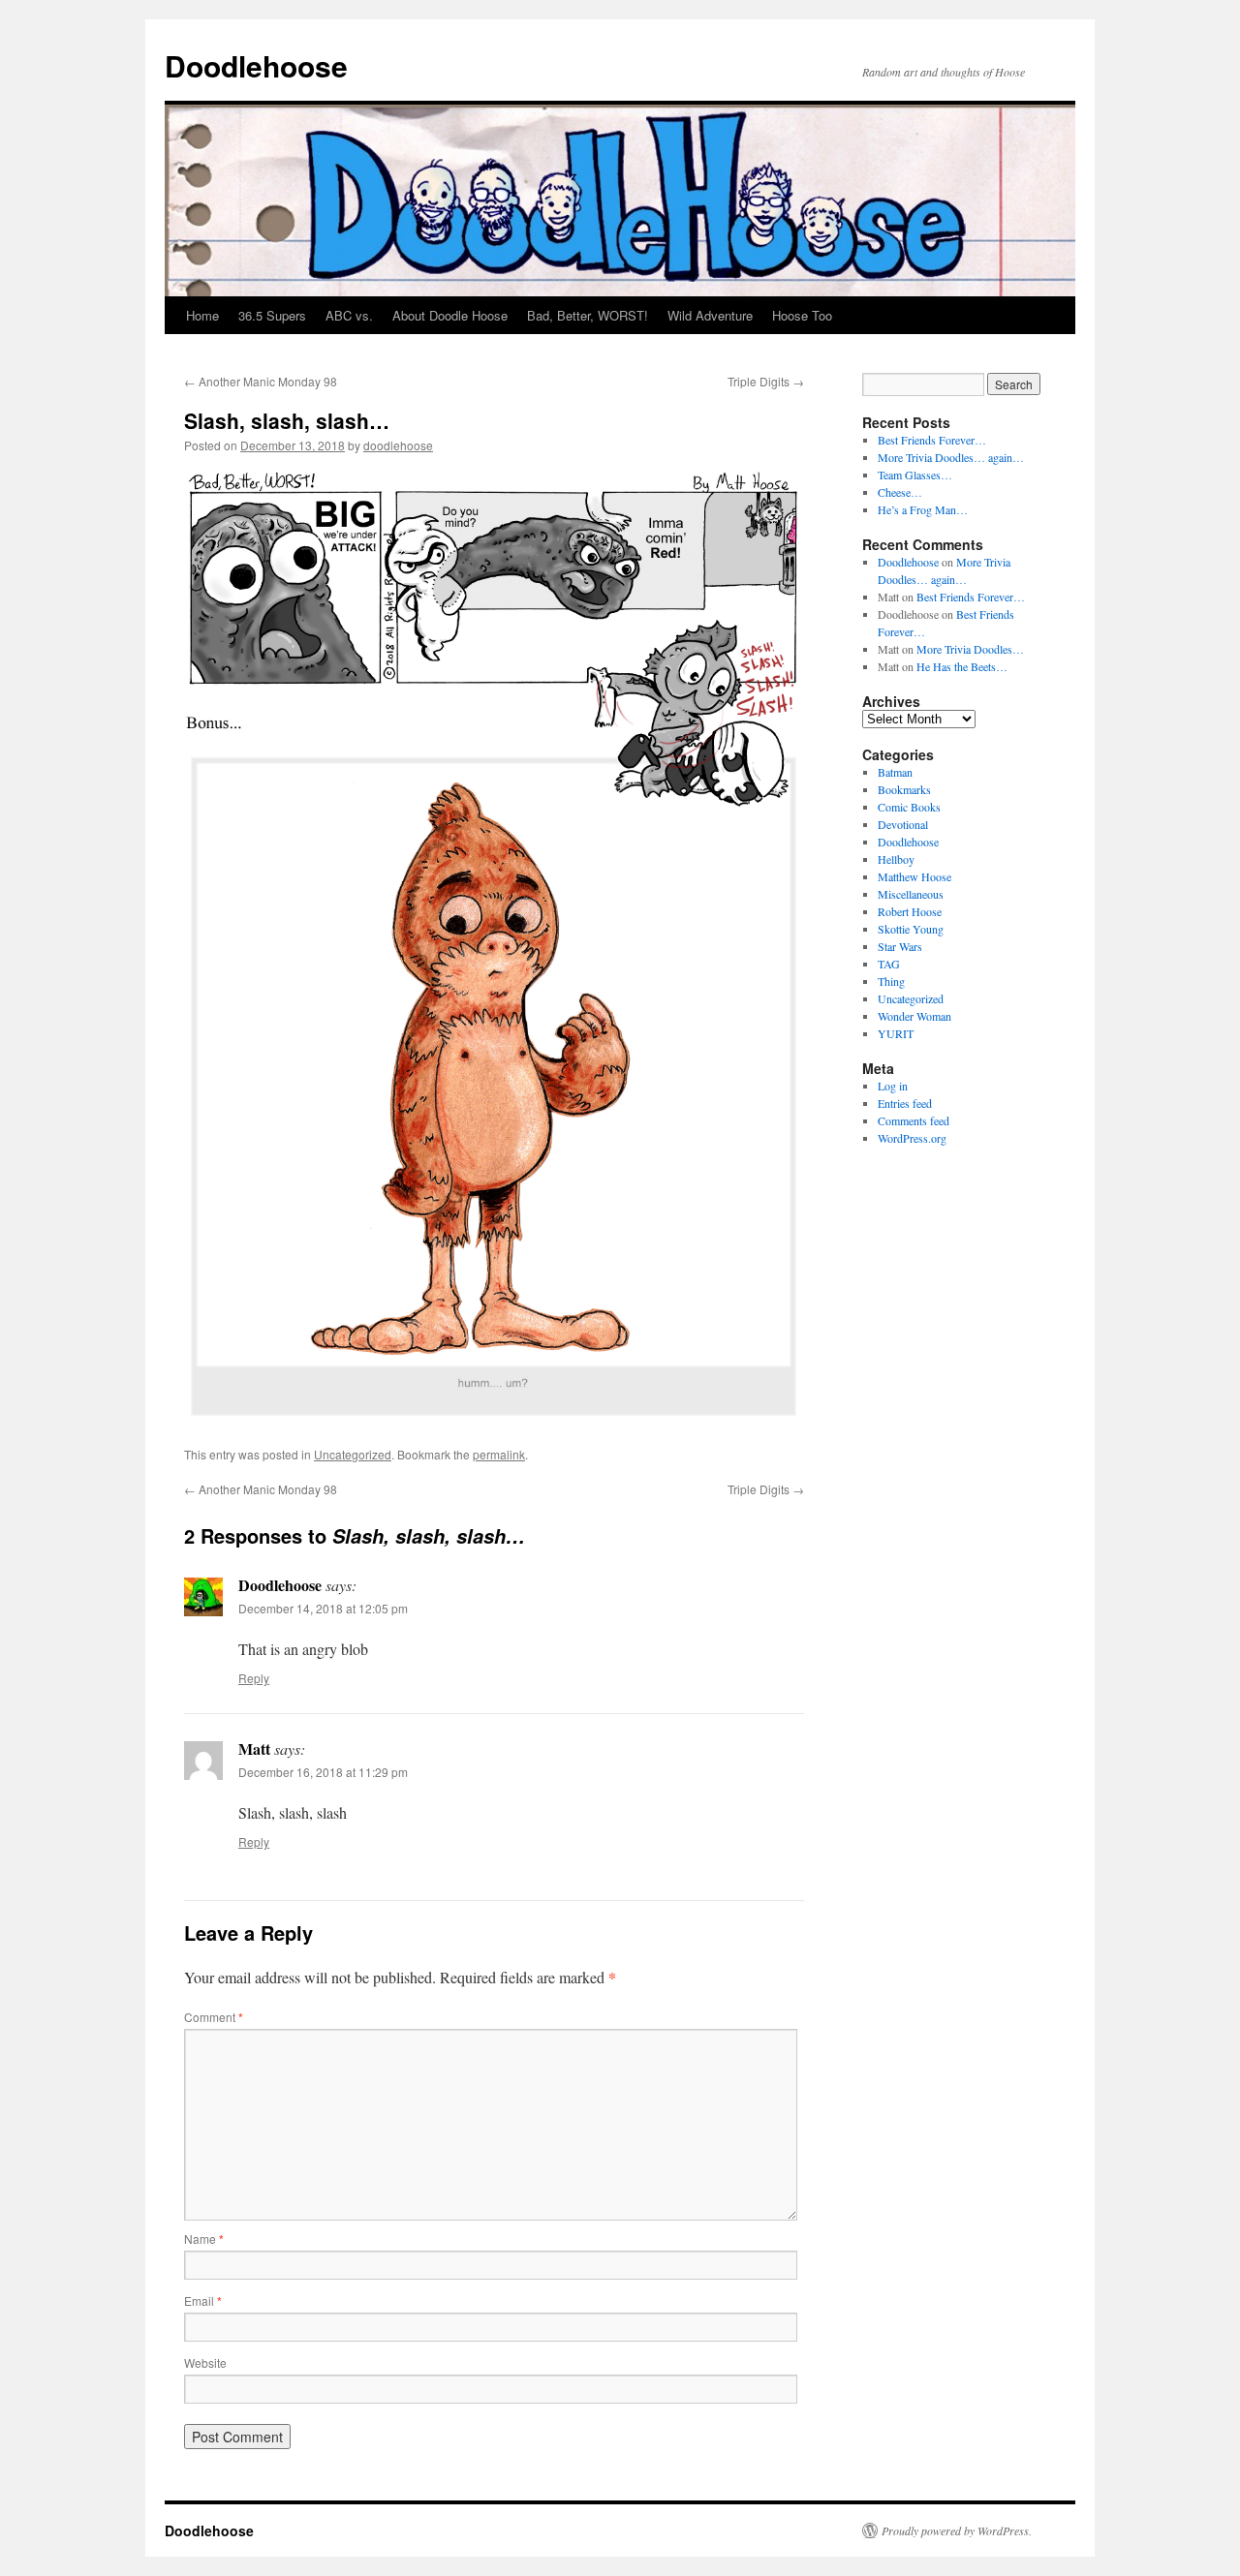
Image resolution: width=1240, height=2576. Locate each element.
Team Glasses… (915, 475)
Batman (895, 772)
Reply (254, 1678)
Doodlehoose (256, 65)
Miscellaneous (911, 894)
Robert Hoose (910, 911)
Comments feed (914, 1120)
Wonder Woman (914, 1016)
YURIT (896, 1033)
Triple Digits (766, 381)
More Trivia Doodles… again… (951, 457)
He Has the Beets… (962, 666)
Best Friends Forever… (932, 440)
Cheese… (900, 492)
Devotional (903, 824)
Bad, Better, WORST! (588, 315)
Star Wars (900, 946)
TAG (889, 964)
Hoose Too (802, 315)
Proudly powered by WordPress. (957, 2530)
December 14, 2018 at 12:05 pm (323, 1608)
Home (202, 315)
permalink (499, 1454)
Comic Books (909, 807)
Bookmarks (904, 789)
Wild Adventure (710, 315)
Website (205, 2362)
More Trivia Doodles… (970, 649)
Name (204, 2239)
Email (203, 2300)
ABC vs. (349, 315)
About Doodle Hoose (450, 315)
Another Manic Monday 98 (261, 381)
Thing (891, 981)
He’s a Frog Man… (923, 509)
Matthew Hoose (914, 876)
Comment (214, 2017)
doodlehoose (398, 445)
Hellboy (896, 859)
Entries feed (905, 1103)
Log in (893, 1086)
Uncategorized (353, 1454)
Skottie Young (911, 929)
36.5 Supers (272, 315)
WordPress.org (912, 1138)
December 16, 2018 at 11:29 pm (323, 1772)
